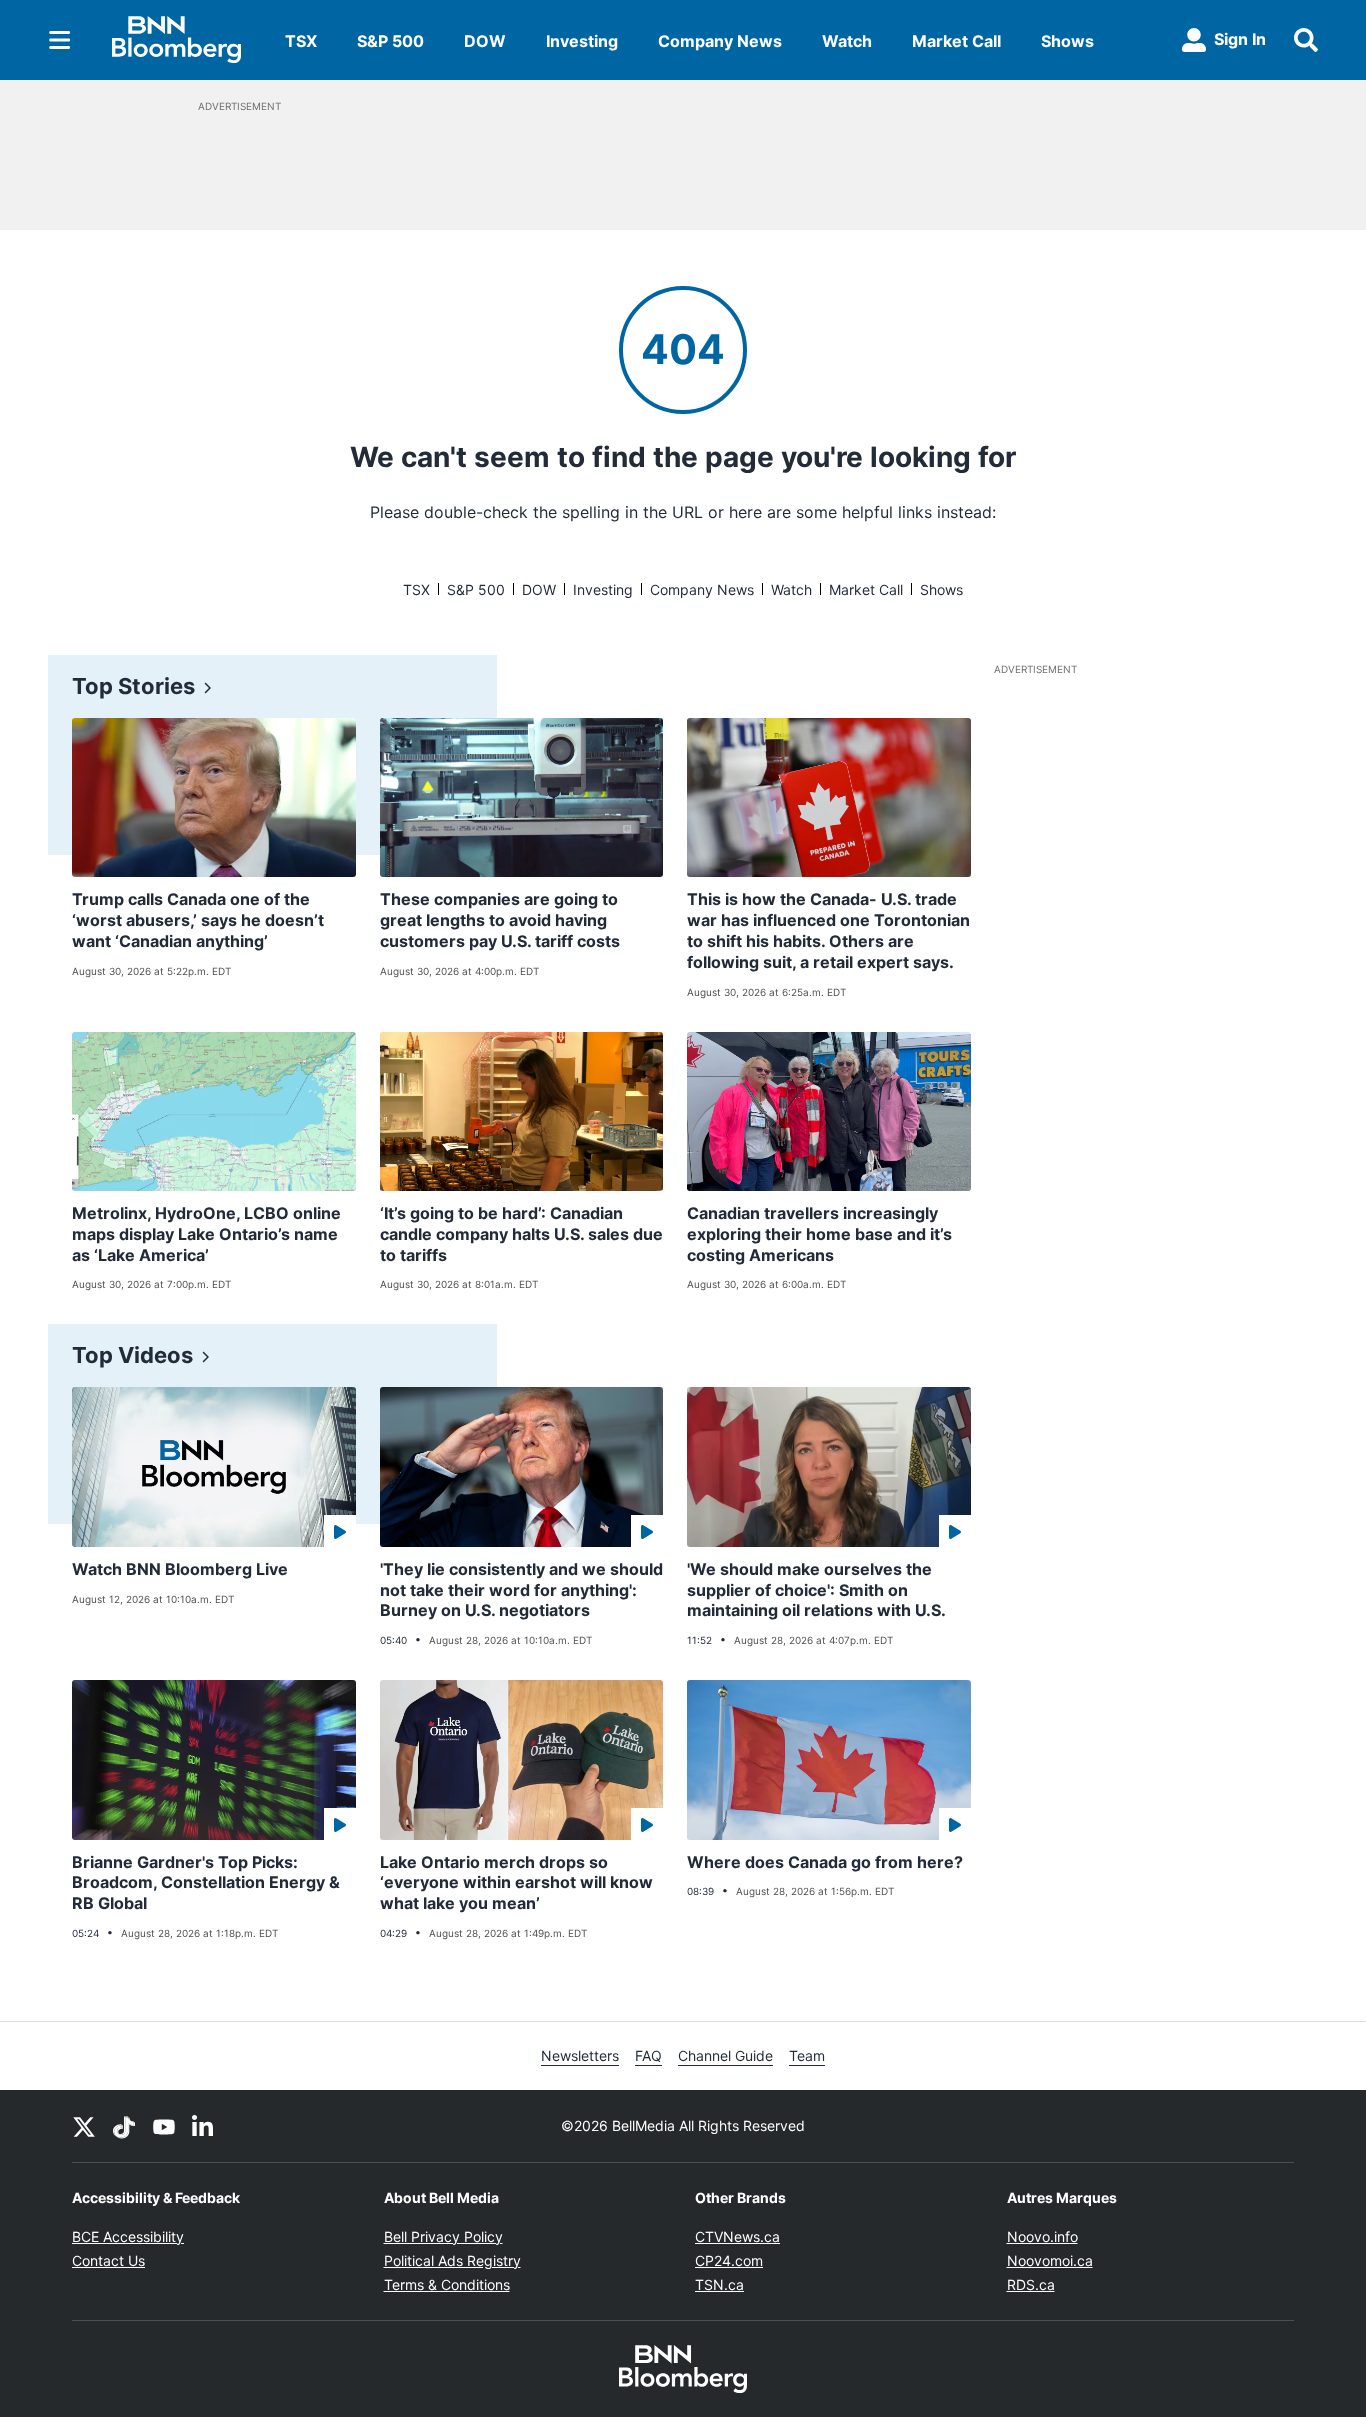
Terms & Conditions (447, 2284)
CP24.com (729, 2260)
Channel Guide (725, 2055)
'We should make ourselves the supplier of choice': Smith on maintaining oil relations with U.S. (816, 1590)
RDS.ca (1031, 2284)
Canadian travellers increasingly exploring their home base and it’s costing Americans (819, 1234)
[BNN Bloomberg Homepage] (176, 40)
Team (807, 2055)
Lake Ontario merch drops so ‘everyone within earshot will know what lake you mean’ (516, 1883)
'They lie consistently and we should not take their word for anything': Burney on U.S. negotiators (521, 1590)
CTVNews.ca (737, 2236)
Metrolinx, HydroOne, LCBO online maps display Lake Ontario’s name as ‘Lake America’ (206, 1234)
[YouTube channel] (164, 2126)
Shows (1067, 41)
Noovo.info (1042, 2236)
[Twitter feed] (84, 2126)
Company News (720, 41)
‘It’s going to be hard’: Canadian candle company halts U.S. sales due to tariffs (521, 1234)
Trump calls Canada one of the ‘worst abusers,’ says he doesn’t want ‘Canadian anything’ (198, 920)
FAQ (648, 2055)
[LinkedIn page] (204, 2126)
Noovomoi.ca (1050, 2260)
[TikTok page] (124, 2126)
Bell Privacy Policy (443, 2236)
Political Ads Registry (452, 2260)
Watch (847, 41)
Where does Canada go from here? (825, 1862)
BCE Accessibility (128, 2236)
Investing (582, 41)
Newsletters (580, 2055)
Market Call (956, 41)
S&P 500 (390, 41)
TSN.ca (719, 2284)
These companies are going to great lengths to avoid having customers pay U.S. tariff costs (500, 920)
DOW (485, 41)
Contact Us (108, 2260)
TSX (301, 41)
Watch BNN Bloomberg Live (180, 1569)
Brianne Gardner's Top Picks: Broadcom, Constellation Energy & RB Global (206, 1883)
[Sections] (60, 40)
